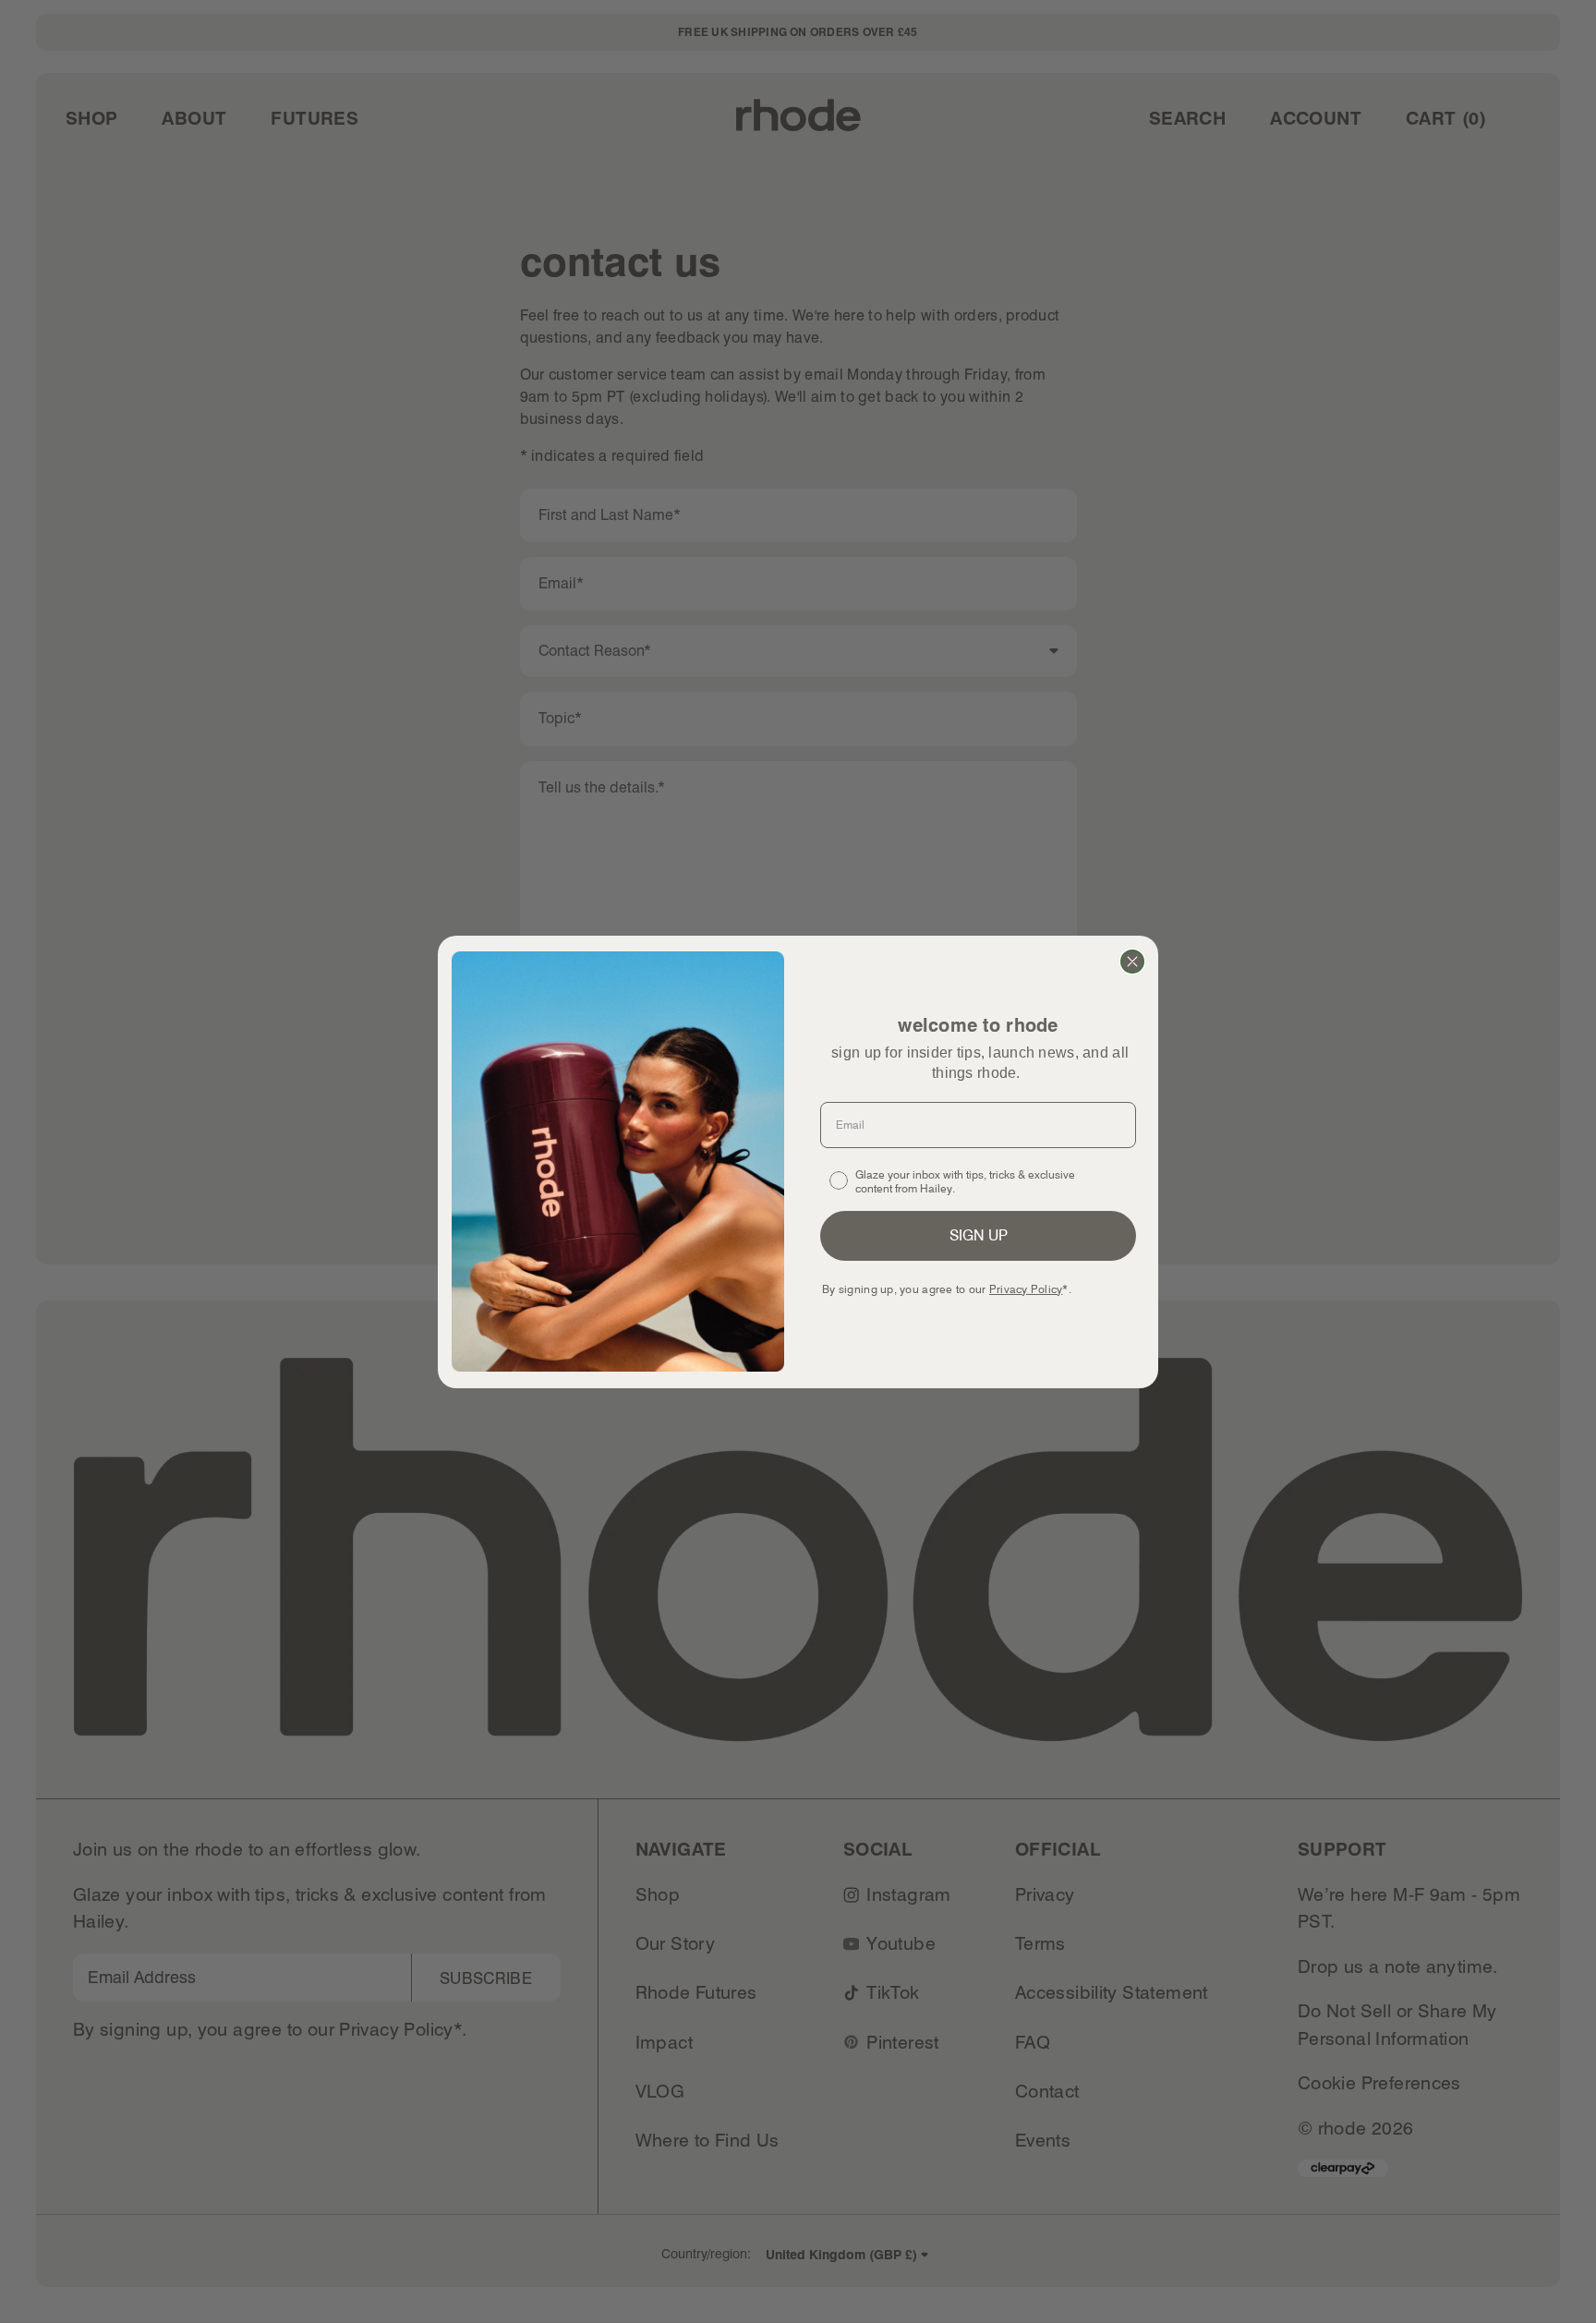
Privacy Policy (1026, 1289)
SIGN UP (979, 1235)
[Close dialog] (1132, 962)
